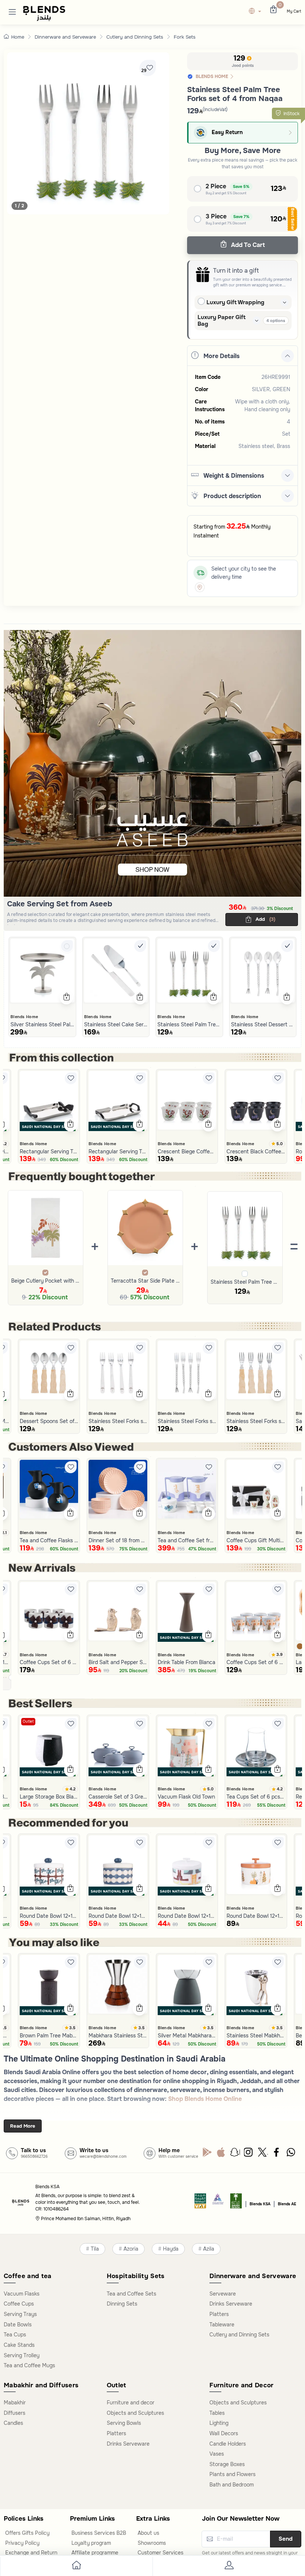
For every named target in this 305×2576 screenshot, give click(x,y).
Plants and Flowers (232, 2474)
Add (265, 919)
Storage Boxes (227, 2464)
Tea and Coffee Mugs (29, 2365)
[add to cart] (66, 998)
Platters (219, 2314)
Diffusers (15, 2413)
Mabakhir (15, 2403)
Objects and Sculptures (135, 2413)
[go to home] (76, 2567)
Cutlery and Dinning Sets (135, 37)
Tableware (222, 2325)
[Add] (67, 946)
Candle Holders (228, 2444)
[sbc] (218, 2203)
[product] (42, 971)
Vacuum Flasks (22, 2294)
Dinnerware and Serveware (65, 37)
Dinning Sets (122, 2304)
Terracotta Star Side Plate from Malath (145, 1281)
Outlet (28, 1721)
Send (286, 2539)
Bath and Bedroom (232, 2485)
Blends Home (24, 1017)
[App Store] (221, 2154)
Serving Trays (20, 2314)
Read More (23, 2126)
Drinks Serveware (231, 2304)
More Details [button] (221, 356)
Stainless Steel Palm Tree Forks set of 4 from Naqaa (245, 1282)
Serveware (223, 2294)
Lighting (219, 2423)
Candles (13, 2423)
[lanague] (257, 12)
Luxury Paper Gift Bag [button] (221, 321)
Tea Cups (15, 2335)
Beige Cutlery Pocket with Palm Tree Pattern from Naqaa (46, 1281)
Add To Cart (247, 245)
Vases (217, 2454)
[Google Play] (207, 2154)
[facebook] (277, 2154)
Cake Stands (19, 2345)
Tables (217, 2413)
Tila (95, 2249)
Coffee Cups (19, 2304)
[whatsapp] (291, 2154)
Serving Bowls (124, 2423)
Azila (209, 2249)
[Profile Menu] (229, 2567)
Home (18, 37)
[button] (12, 12)
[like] (71, 1078)
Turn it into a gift (236, 271)
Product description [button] (232, 496)
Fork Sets (185, 37)
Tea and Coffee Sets (131, 2294)
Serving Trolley (22, 2355)
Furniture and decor (131, 2403)
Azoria (131, 2249)
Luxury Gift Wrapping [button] (235, 302)
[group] (88, 133)
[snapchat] (235, 2154)
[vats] (200, 2203)
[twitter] (263, 2154)
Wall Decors (224, 2433)
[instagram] (249, 2154)
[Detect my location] (200, 587)
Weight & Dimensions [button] (234, 476)
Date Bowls (18, 2325)
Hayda (171, 2249)
